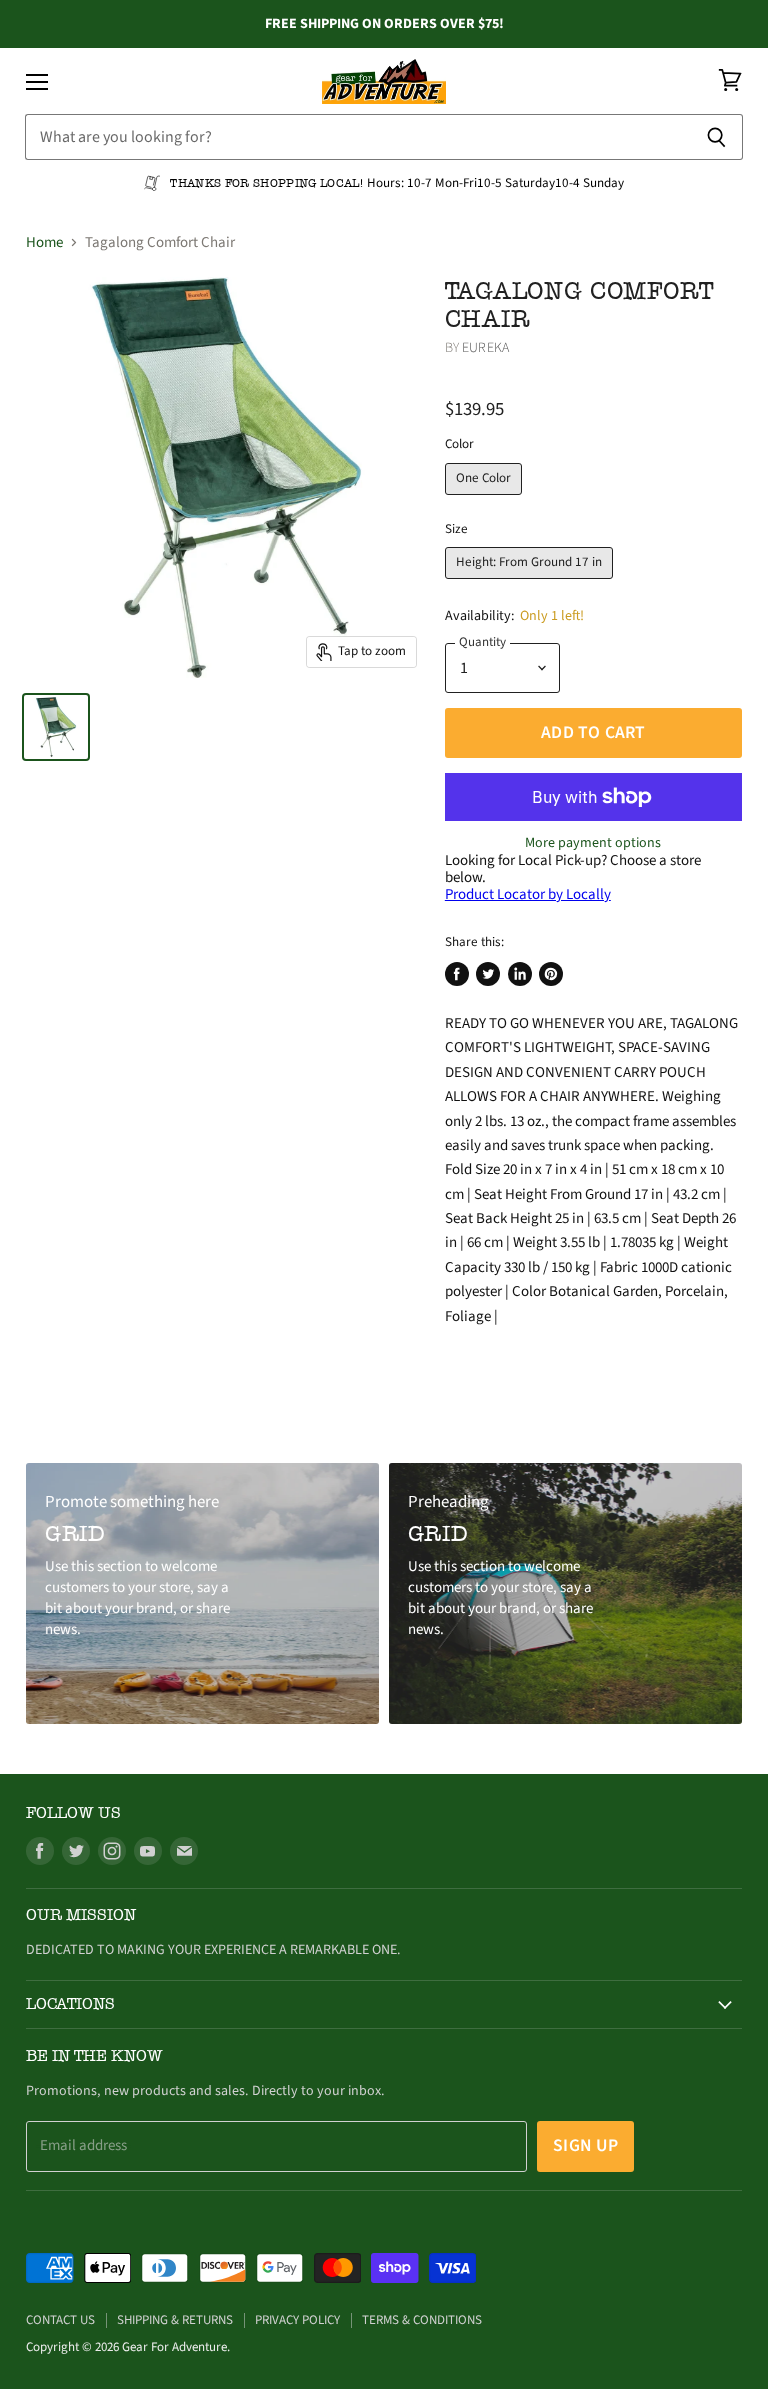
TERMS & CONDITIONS (422, 2320)
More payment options (593, 843)
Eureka (485, 348)
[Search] (716, 137)
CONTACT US (60, 2320)
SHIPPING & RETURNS (175, 2320)
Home (44, 242)
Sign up (585, 2145)
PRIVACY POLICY (297, 2320)
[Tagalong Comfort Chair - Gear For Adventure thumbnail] (56, 727)
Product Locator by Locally (528, 894)
